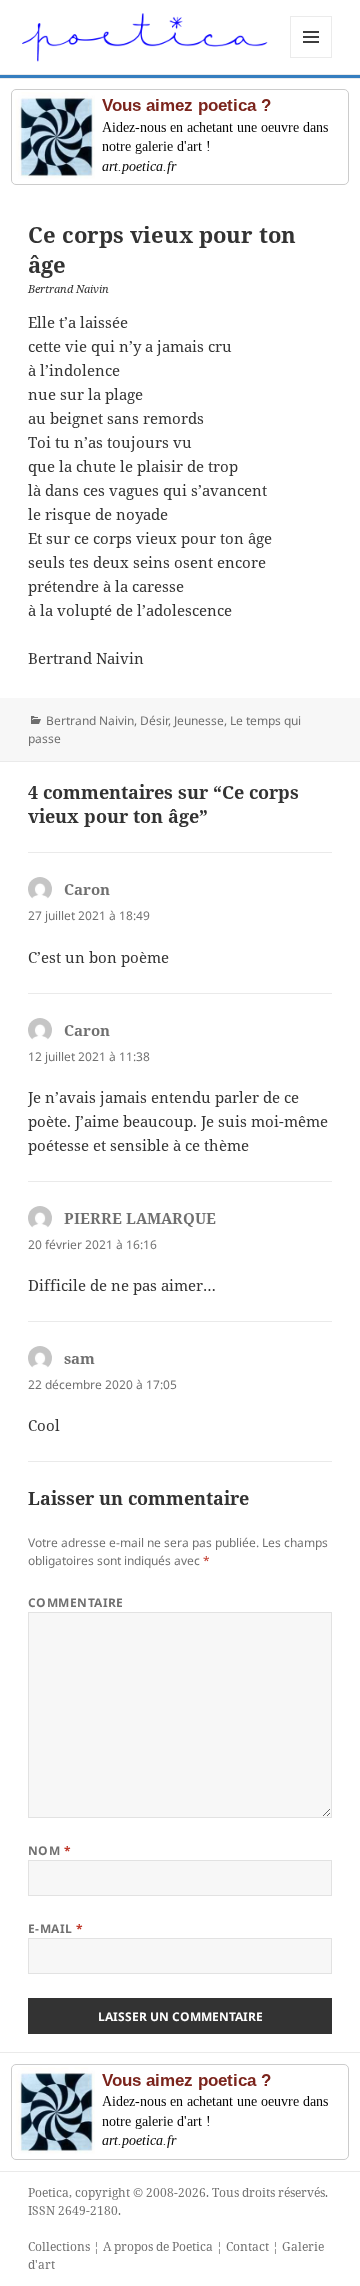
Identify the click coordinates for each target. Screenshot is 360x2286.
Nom (49, 1850)
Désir (154, 720)
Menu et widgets (311, 57)
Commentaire (76, 1602)
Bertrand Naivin (90, 720)
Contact (247, 2246)
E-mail (56, 1928)
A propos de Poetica (158, 2246)
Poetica (48, 2192)
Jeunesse (199, 720)
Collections (59, 2246)
